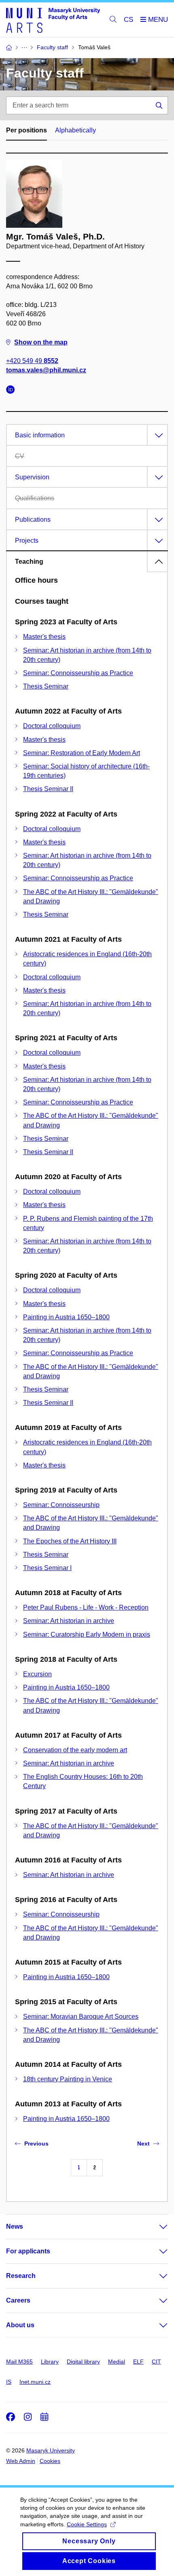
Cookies (50, 2461)
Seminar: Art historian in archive (69, 1621)
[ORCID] (13, 391)
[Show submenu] (155, 2227)
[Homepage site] (53, 20)
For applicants (28, 2251)
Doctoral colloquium (52, 726)
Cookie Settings (87, 2524)
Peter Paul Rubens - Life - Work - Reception (86, 1607)
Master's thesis (44, 637)
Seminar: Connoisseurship (61, 1505)
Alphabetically (75, 130)
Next (143, 2144)
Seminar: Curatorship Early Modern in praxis (87, 1634)
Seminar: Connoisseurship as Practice (78, 673)
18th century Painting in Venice (68, 2079)
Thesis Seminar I (47, 1568)
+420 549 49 (32, 361)
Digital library (83, 2362)
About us (20, 2325)
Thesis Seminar (46, 686)
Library (50, 2362)
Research (21, 2276)
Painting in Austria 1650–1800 (66, 1317)
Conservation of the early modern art (75, 1750)
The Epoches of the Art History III (70, 1541)
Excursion (37, 1674)
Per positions (27, 130)
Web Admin (21, 2461)
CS (128, 20)
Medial (117, 2362)
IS (9, 2382)
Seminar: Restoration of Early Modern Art (82, 753)
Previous (36, 2144)
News (15, 2226)
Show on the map (41, 342)
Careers (18, 2300)
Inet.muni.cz (35, 2382)
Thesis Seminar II (48, 789)
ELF (138, 2362)
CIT (156, 2362)
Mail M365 (19, 2362)
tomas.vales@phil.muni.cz (46, 370)
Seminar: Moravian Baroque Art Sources (81, 2017)
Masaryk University (51, 2450)
